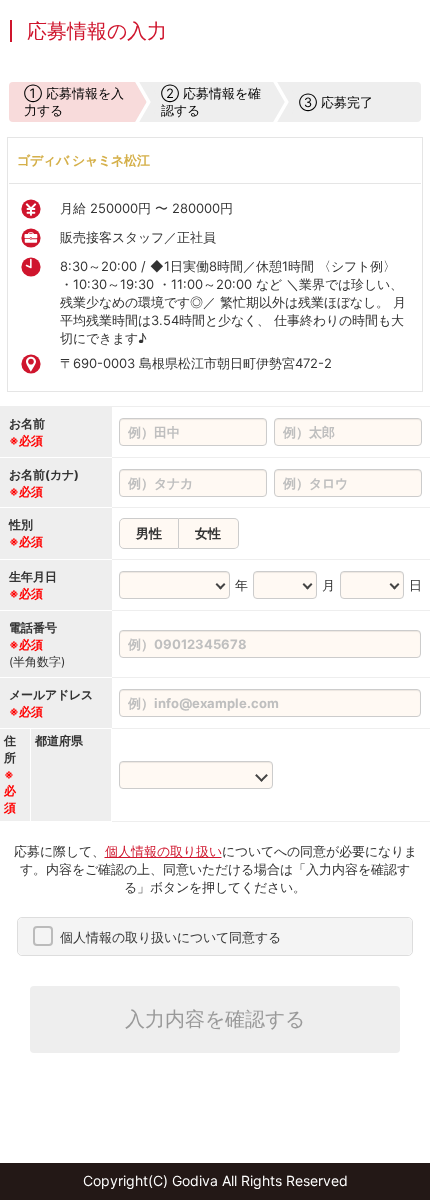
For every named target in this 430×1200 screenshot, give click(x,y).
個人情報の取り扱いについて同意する (170, 937)
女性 (208, 533)
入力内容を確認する (215, 1019)
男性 (149, 533)
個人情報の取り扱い (163, 851)
